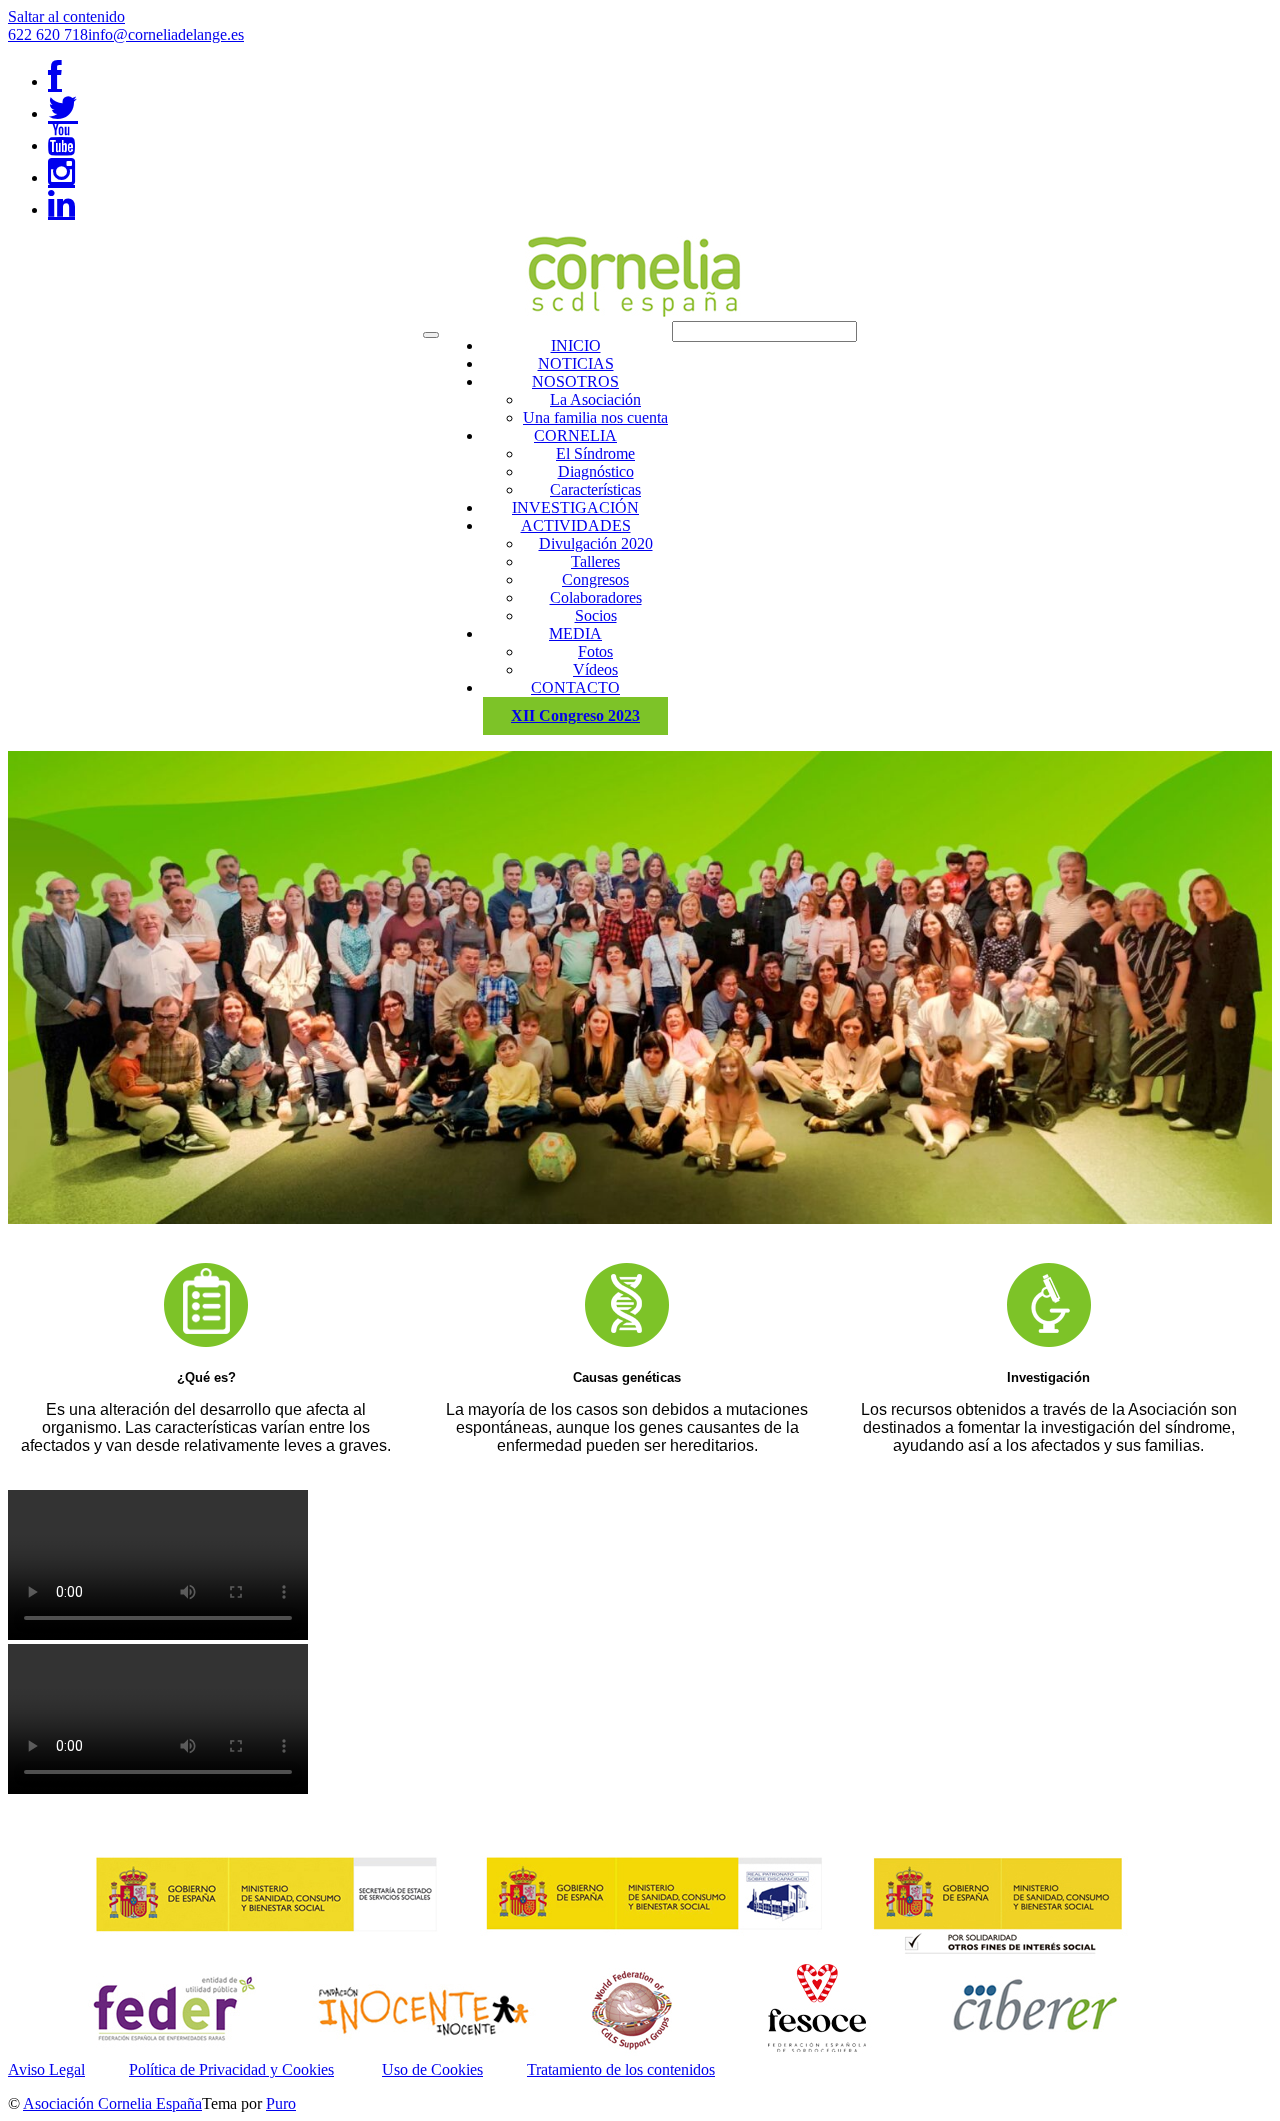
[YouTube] (61, 145)
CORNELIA (575, 435)
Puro (281, 2103)
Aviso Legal (46, 2069)
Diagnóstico (596, 471)
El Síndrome (595, 453)
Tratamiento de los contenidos (621, 2069)
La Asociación (595, 399)
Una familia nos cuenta (595, 417)
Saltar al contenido (66, 16)
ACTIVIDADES (576, 525)
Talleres (595, 561)
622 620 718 (48, 34)
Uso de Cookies (432, 2069)
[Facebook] (55, 81)
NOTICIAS (576, 363)
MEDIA (575, 633)
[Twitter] (63, 113)
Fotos (595, 651)
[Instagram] (61, 177)
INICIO (576, 345)
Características (595, 489)
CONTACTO (575, 687)
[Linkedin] (61, 209)
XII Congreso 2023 (575, 715)
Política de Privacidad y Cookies (231, 2069)
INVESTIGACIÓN (575, 507)
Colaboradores (596, 597)
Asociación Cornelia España (112, 2103)
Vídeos (595, 669)
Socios (596, 615)
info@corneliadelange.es (166, 34)
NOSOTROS (575, 381)
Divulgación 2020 (596, 543)
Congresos (595, 579)
